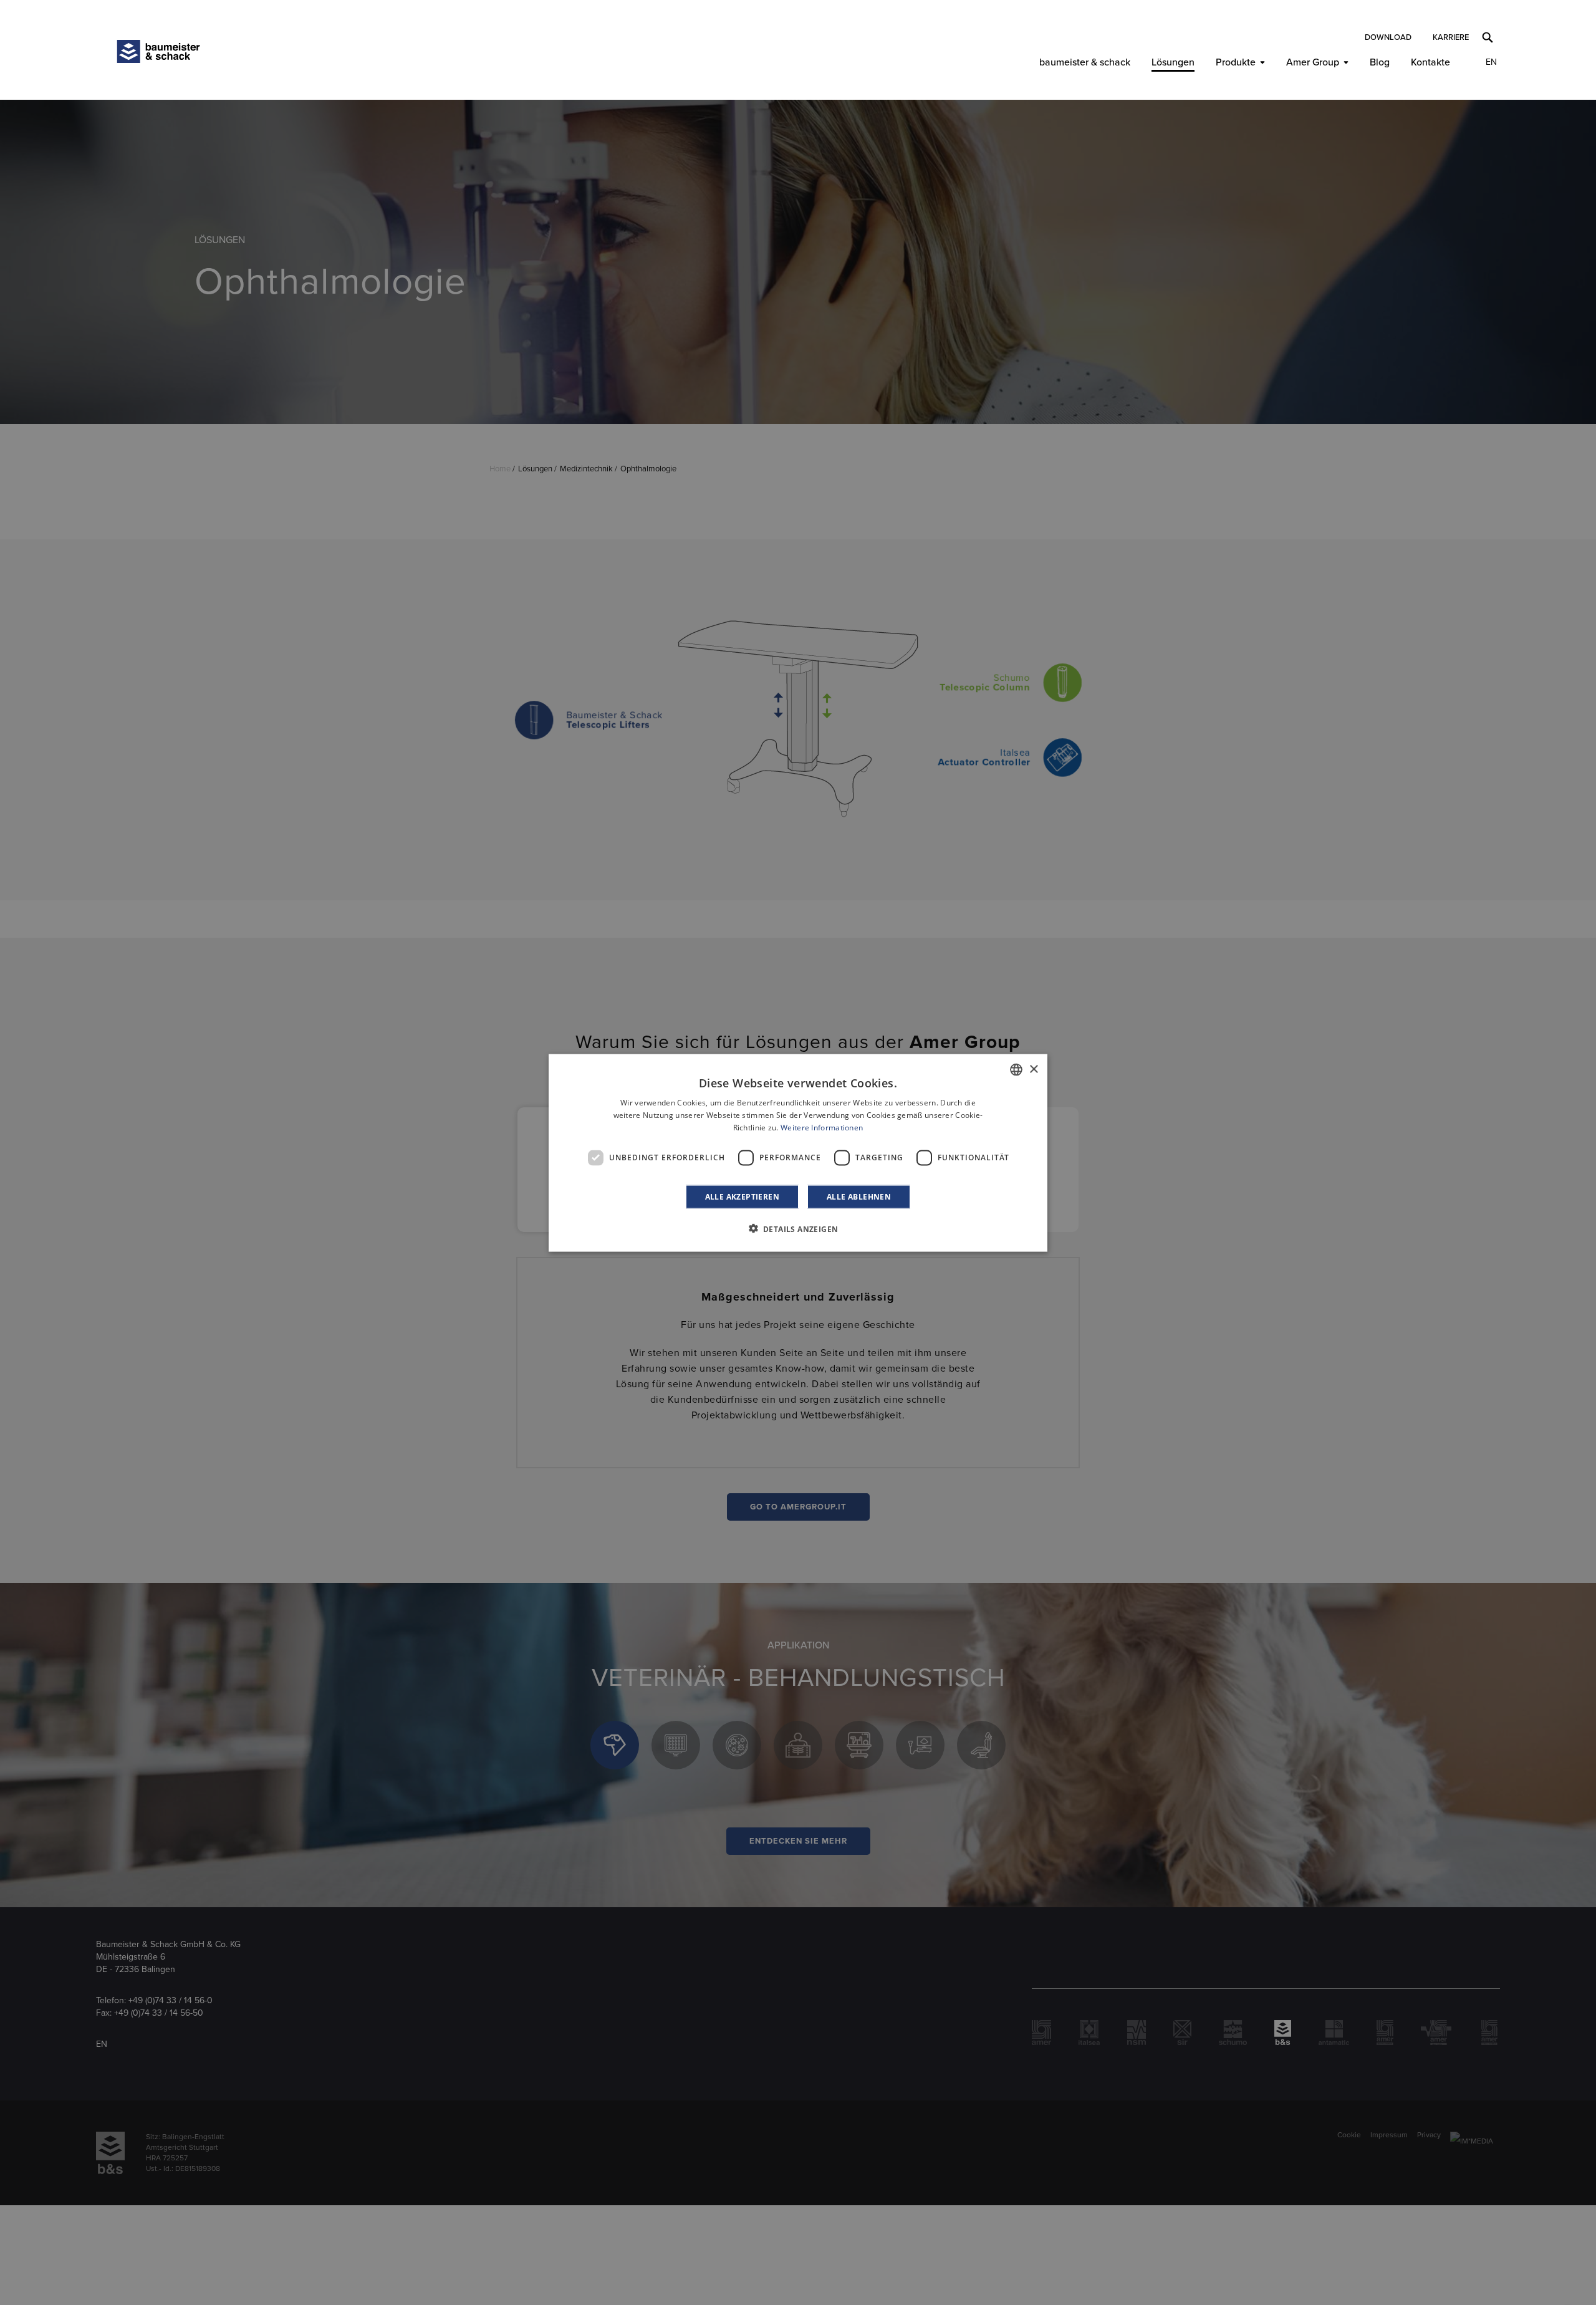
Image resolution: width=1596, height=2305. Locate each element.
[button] (798, 1228)
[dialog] (798, 1152)
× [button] (1033, 1069)
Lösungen (1173, 62)
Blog (1380, 62)
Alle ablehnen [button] (859, 1196)
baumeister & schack (1085, 62)
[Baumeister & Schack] (158, 51)
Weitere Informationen (822, 1127)
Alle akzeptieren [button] (742, 1196)
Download (1388, 37)
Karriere (1451, 37)
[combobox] (1016, 1069)
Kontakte (1430, 62)
